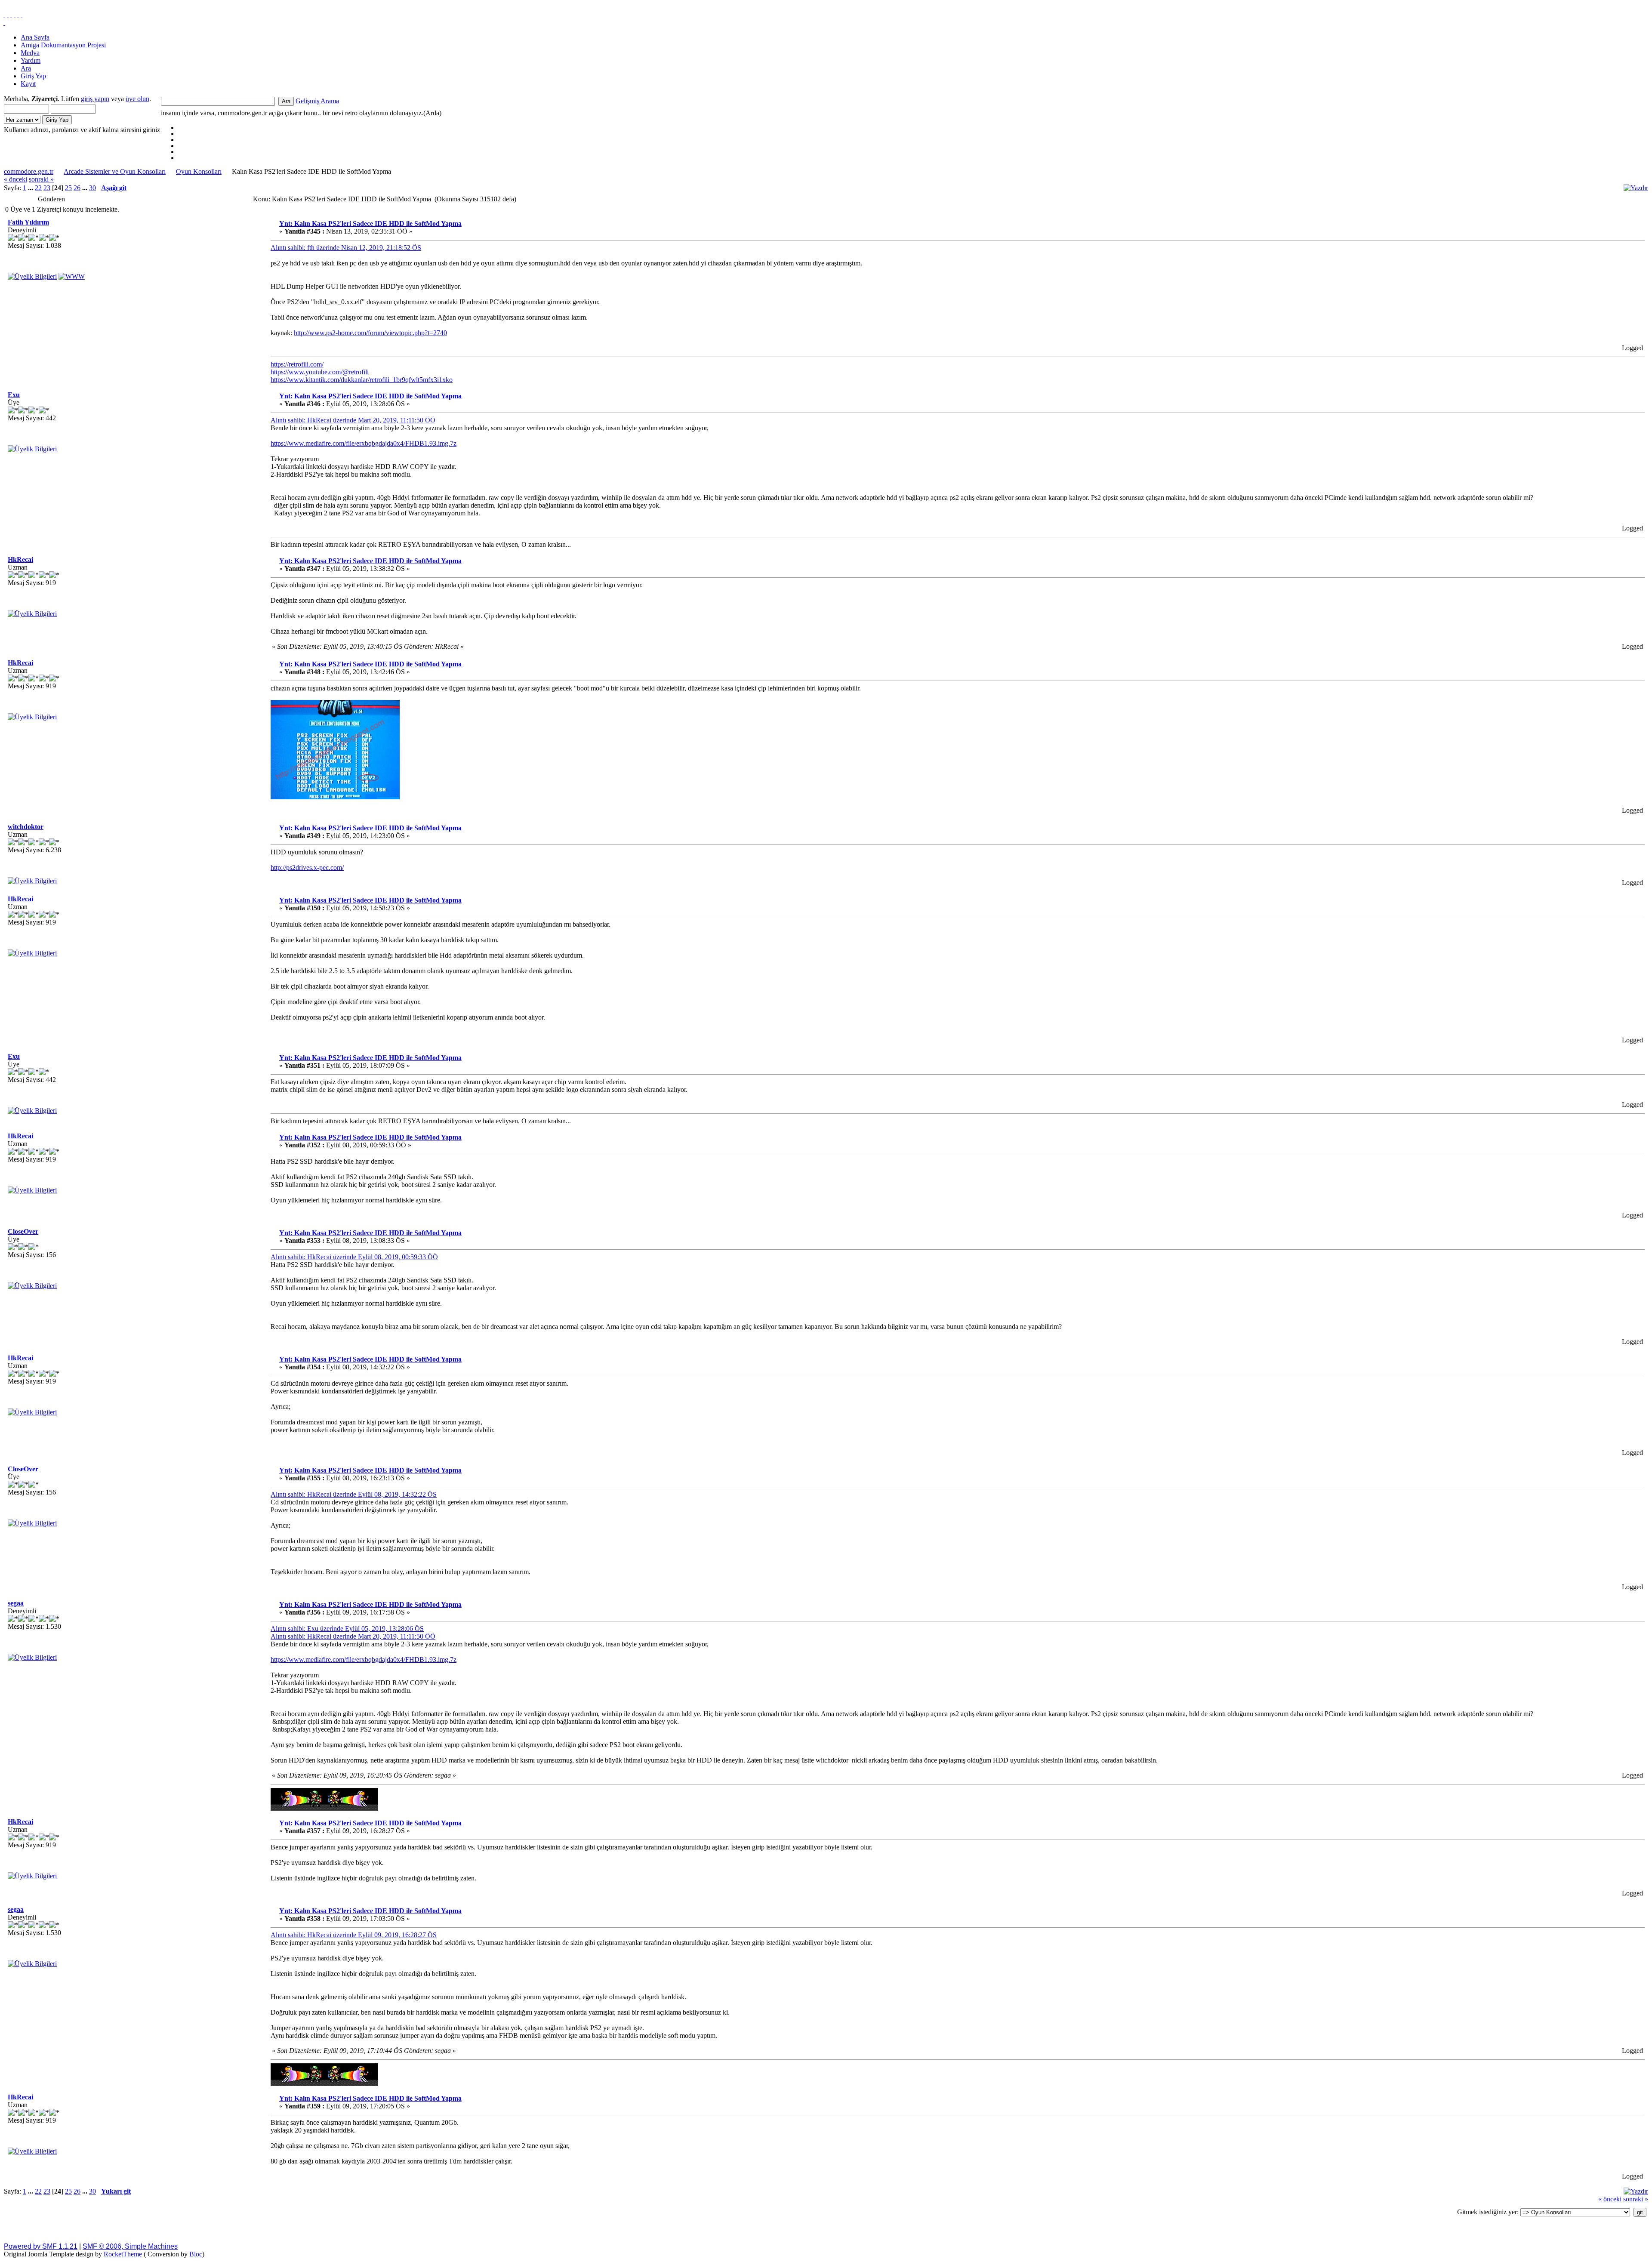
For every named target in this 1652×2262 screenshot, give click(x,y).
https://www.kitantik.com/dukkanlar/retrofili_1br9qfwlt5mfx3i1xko (362, 380)
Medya (30, 53)
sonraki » (41, 179)
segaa (16, 1603)
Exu (14, 395)
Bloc (196, 2254)
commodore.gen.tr (29, 171)
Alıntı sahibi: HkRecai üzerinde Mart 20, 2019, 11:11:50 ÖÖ (353, 420)
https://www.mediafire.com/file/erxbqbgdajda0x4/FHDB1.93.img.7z (364, 443)
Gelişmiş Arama (317, 101)
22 (38, 188)
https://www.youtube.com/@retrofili (320, 372)
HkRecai (20, 559)
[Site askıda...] (72, 276)
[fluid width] (4, 15)
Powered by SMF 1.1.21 (41, 2246)
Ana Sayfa (35, 37)
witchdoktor (26, 827)
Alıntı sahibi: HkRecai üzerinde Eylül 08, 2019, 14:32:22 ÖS (354, 1494)
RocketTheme (123, 2254)
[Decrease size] (22, 15)
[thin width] (11, 15)
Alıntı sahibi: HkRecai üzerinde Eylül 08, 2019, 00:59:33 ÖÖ (354, 1257)
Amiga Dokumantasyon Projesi (63, 45)
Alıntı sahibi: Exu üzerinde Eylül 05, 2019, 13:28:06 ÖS (347, 1629)
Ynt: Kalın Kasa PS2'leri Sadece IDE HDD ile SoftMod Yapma (370, 223)
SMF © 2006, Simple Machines (130, 2246)
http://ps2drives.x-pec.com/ (307, 868)
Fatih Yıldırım (28, 222)
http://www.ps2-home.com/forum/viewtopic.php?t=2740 (370, 333)
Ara (26, 68)
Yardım (31, 60)
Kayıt (28, 84)
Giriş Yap (33, 76)
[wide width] (8, 15)
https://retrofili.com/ (297, 364)
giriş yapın (95, 99)
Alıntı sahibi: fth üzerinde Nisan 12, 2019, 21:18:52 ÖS (346, 248)
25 (68, 188)
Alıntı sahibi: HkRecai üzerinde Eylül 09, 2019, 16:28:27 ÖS (354, 1935)
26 (77, 188)
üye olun (137, 99)
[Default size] (18, 15)
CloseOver (23, 1231)
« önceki (15, 179)
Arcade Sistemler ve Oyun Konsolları (115, 171)
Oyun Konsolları (199, 171)
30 (92, 188)
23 (47, 188)
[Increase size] (15, 15)
